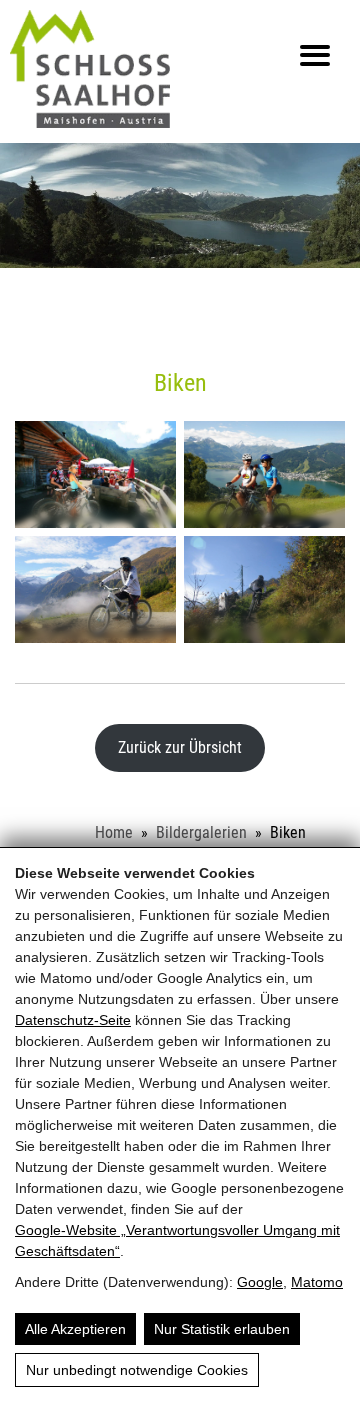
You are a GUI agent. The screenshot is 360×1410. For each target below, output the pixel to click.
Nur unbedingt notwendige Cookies (137, 1370)
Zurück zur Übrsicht (180, 747)
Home (114, 832)
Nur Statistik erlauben (222, 1329)
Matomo (317, 1282)
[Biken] (95, 474)
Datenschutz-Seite (73, 1020)
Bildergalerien (201, 832)
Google (260, 1282)
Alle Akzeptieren (75, 1329)
